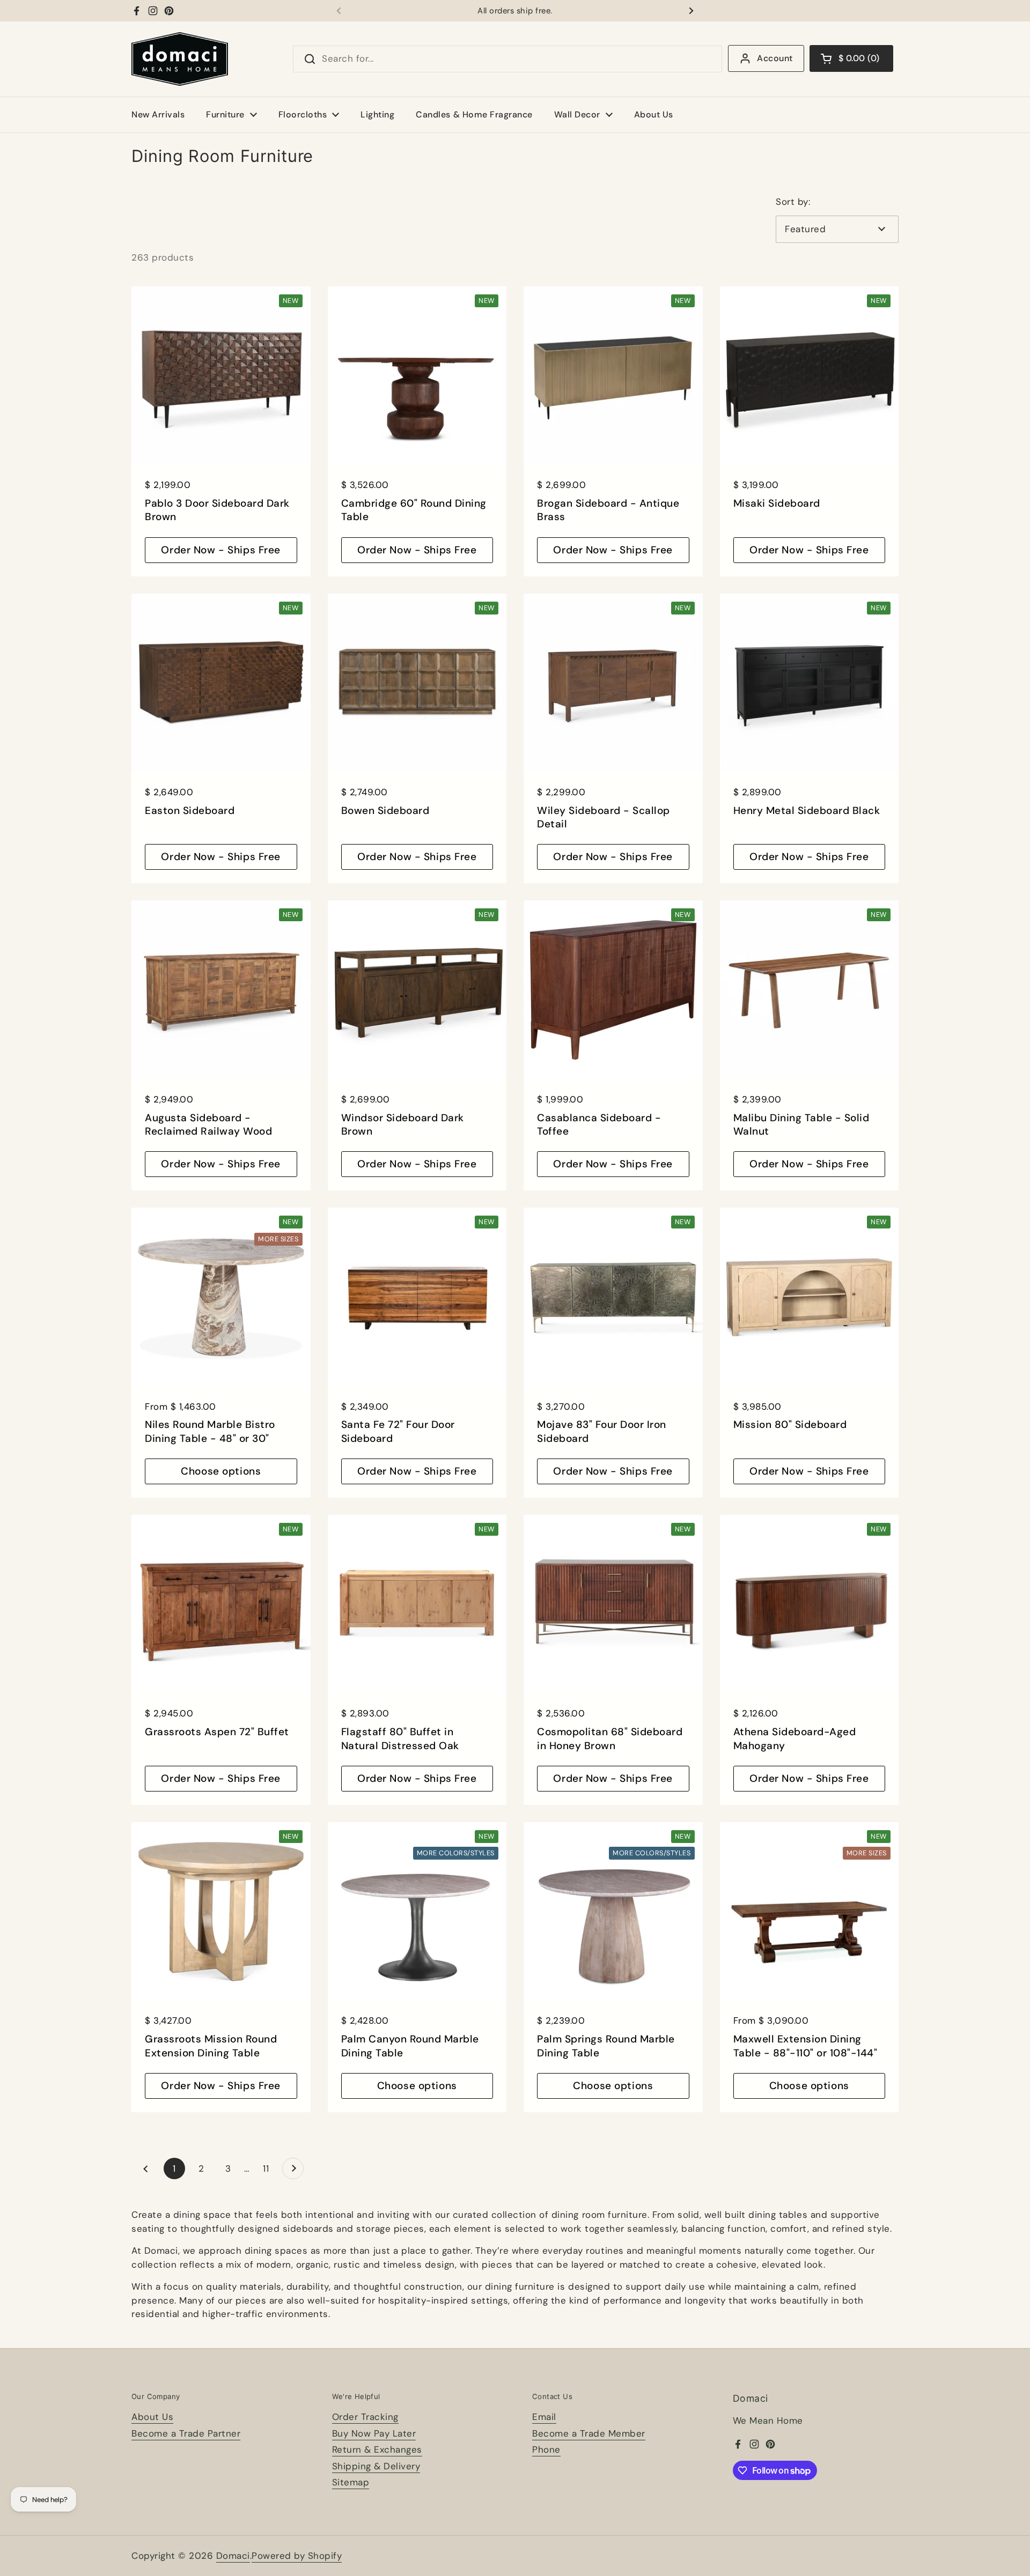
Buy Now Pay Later (374, 2433)
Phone (546, 2449)
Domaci (233, 2556)
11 (270, 2168)
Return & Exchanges (377, 2449)
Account (775, 58)
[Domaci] (180, 59)
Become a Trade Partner (186, 2433)
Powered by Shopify (297, 2556)
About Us (152, 2417)
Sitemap (351, 2482)
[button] (851, 58)
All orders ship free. (515, 11)
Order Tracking (365, 2417)
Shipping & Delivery (376, 2466)
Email (544, 2417)
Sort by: (793, 202)
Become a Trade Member (589, 2433)
